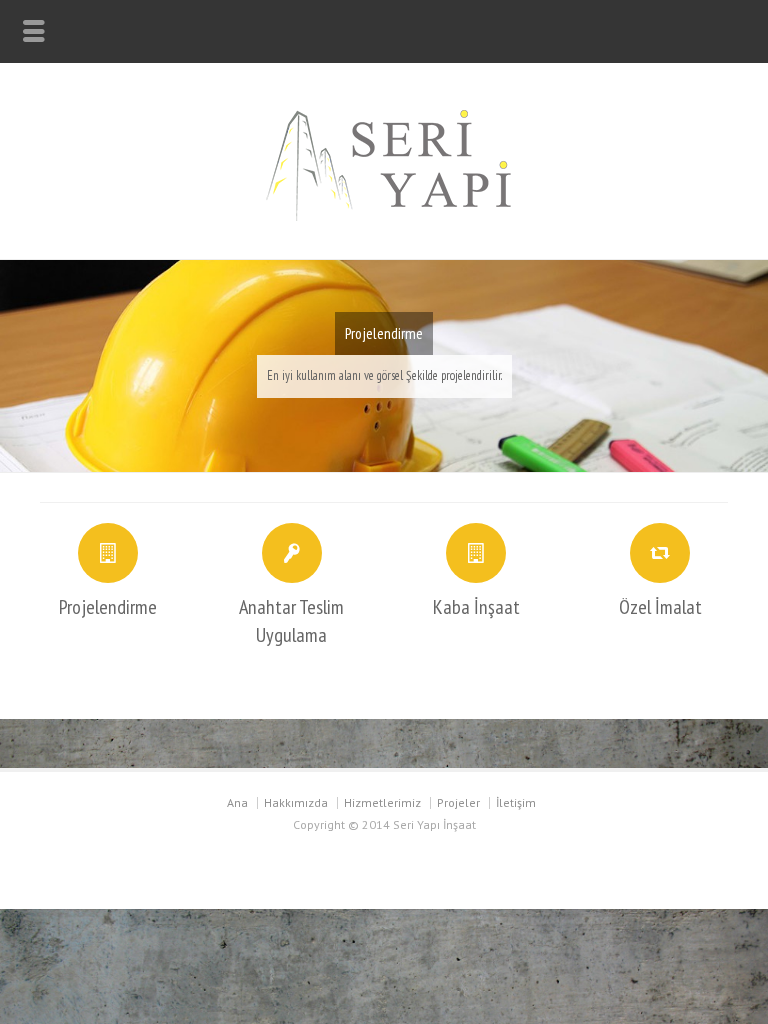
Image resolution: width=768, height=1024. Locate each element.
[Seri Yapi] (384, 216)
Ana (237, 802)
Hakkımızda (296, 802)
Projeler (458, 802)
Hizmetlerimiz (382, 802)
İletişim (516, 802)
